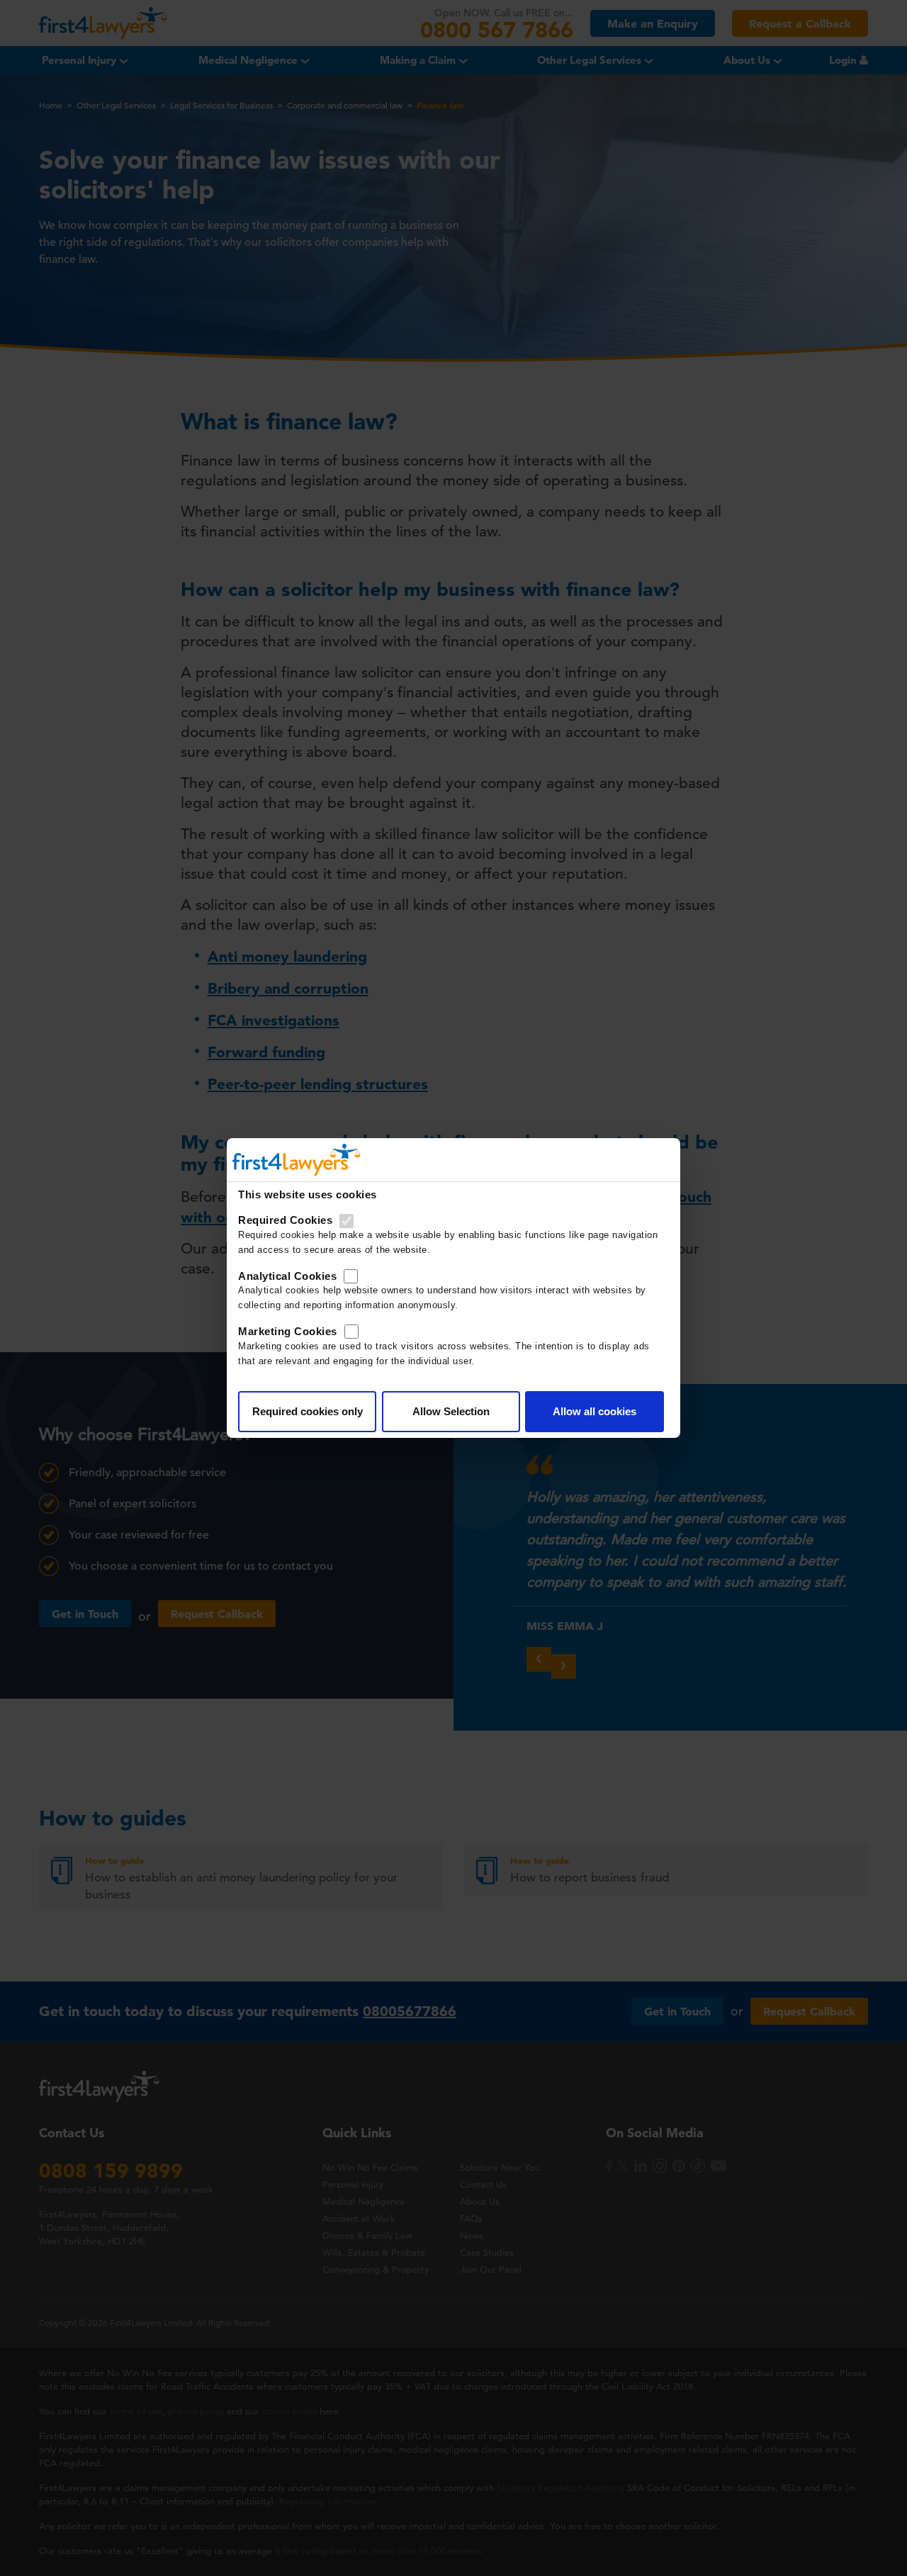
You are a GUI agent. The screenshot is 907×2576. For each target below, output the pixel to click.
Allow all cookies (595, 1411)
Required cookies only (308, 1411)
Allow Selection (451, 1411)
